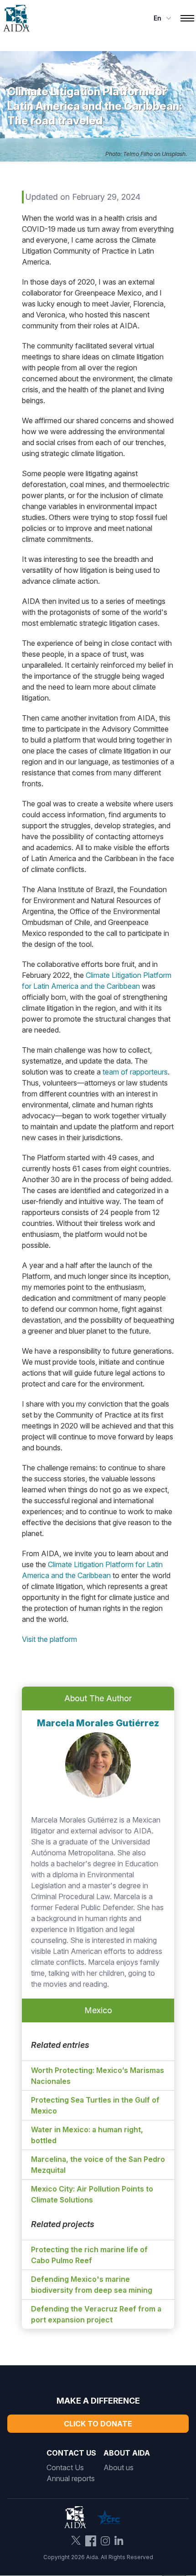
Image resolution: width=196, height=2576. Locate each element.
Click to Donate (98, 2424)
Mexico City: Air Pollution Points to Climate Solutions (92, 2194)
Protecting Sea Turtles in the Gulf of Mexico (95, 2105)
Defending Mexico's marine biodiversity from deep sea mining (92, 2285)
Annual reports (71, 2478)
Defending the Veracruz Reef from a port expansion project (96, 2314)
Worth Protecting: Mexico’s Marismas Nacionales (98, 2076)
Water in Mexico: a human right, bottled (87, 2135)
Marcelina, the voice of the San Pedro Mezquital (98, 2165)
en (157, 18)
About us (119, 2467)
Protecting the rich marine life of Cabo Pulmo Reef (89, 2255)
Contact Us (65, 2467)
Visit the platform (49, 1639)
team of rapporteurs (135, 1072)
